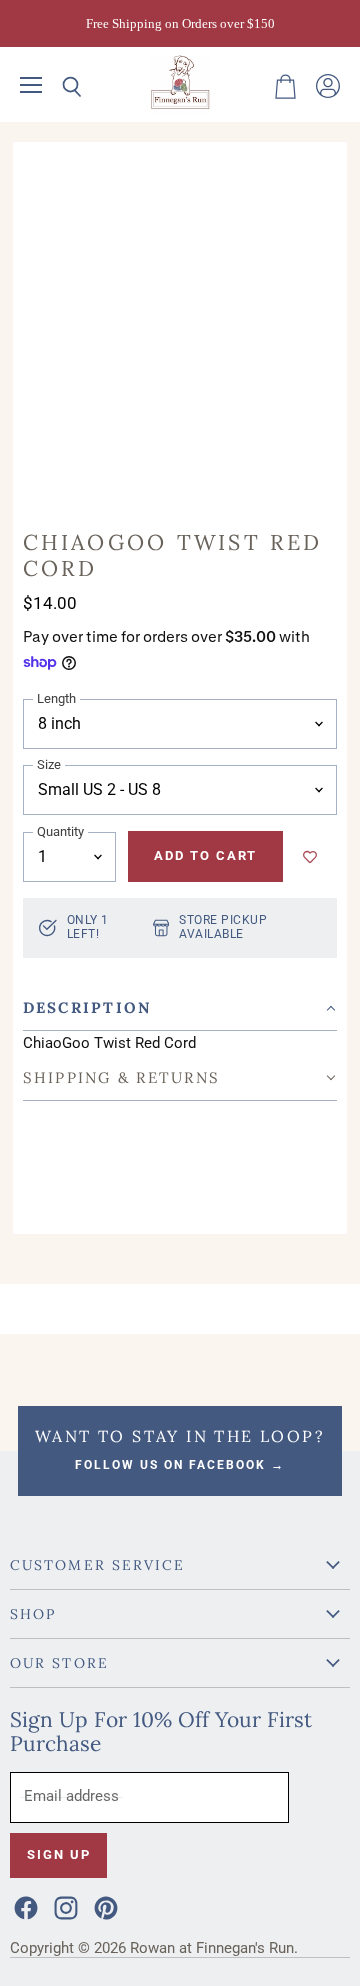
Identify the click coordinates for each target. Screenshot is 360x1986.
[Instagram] (64, 1906)
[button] (180, 1008)
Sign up (58, 1854)
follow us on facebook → (180, 1465)
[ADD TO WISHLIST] (310, 857)
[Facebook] (24, 1906)
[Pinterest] (104, 1906)
